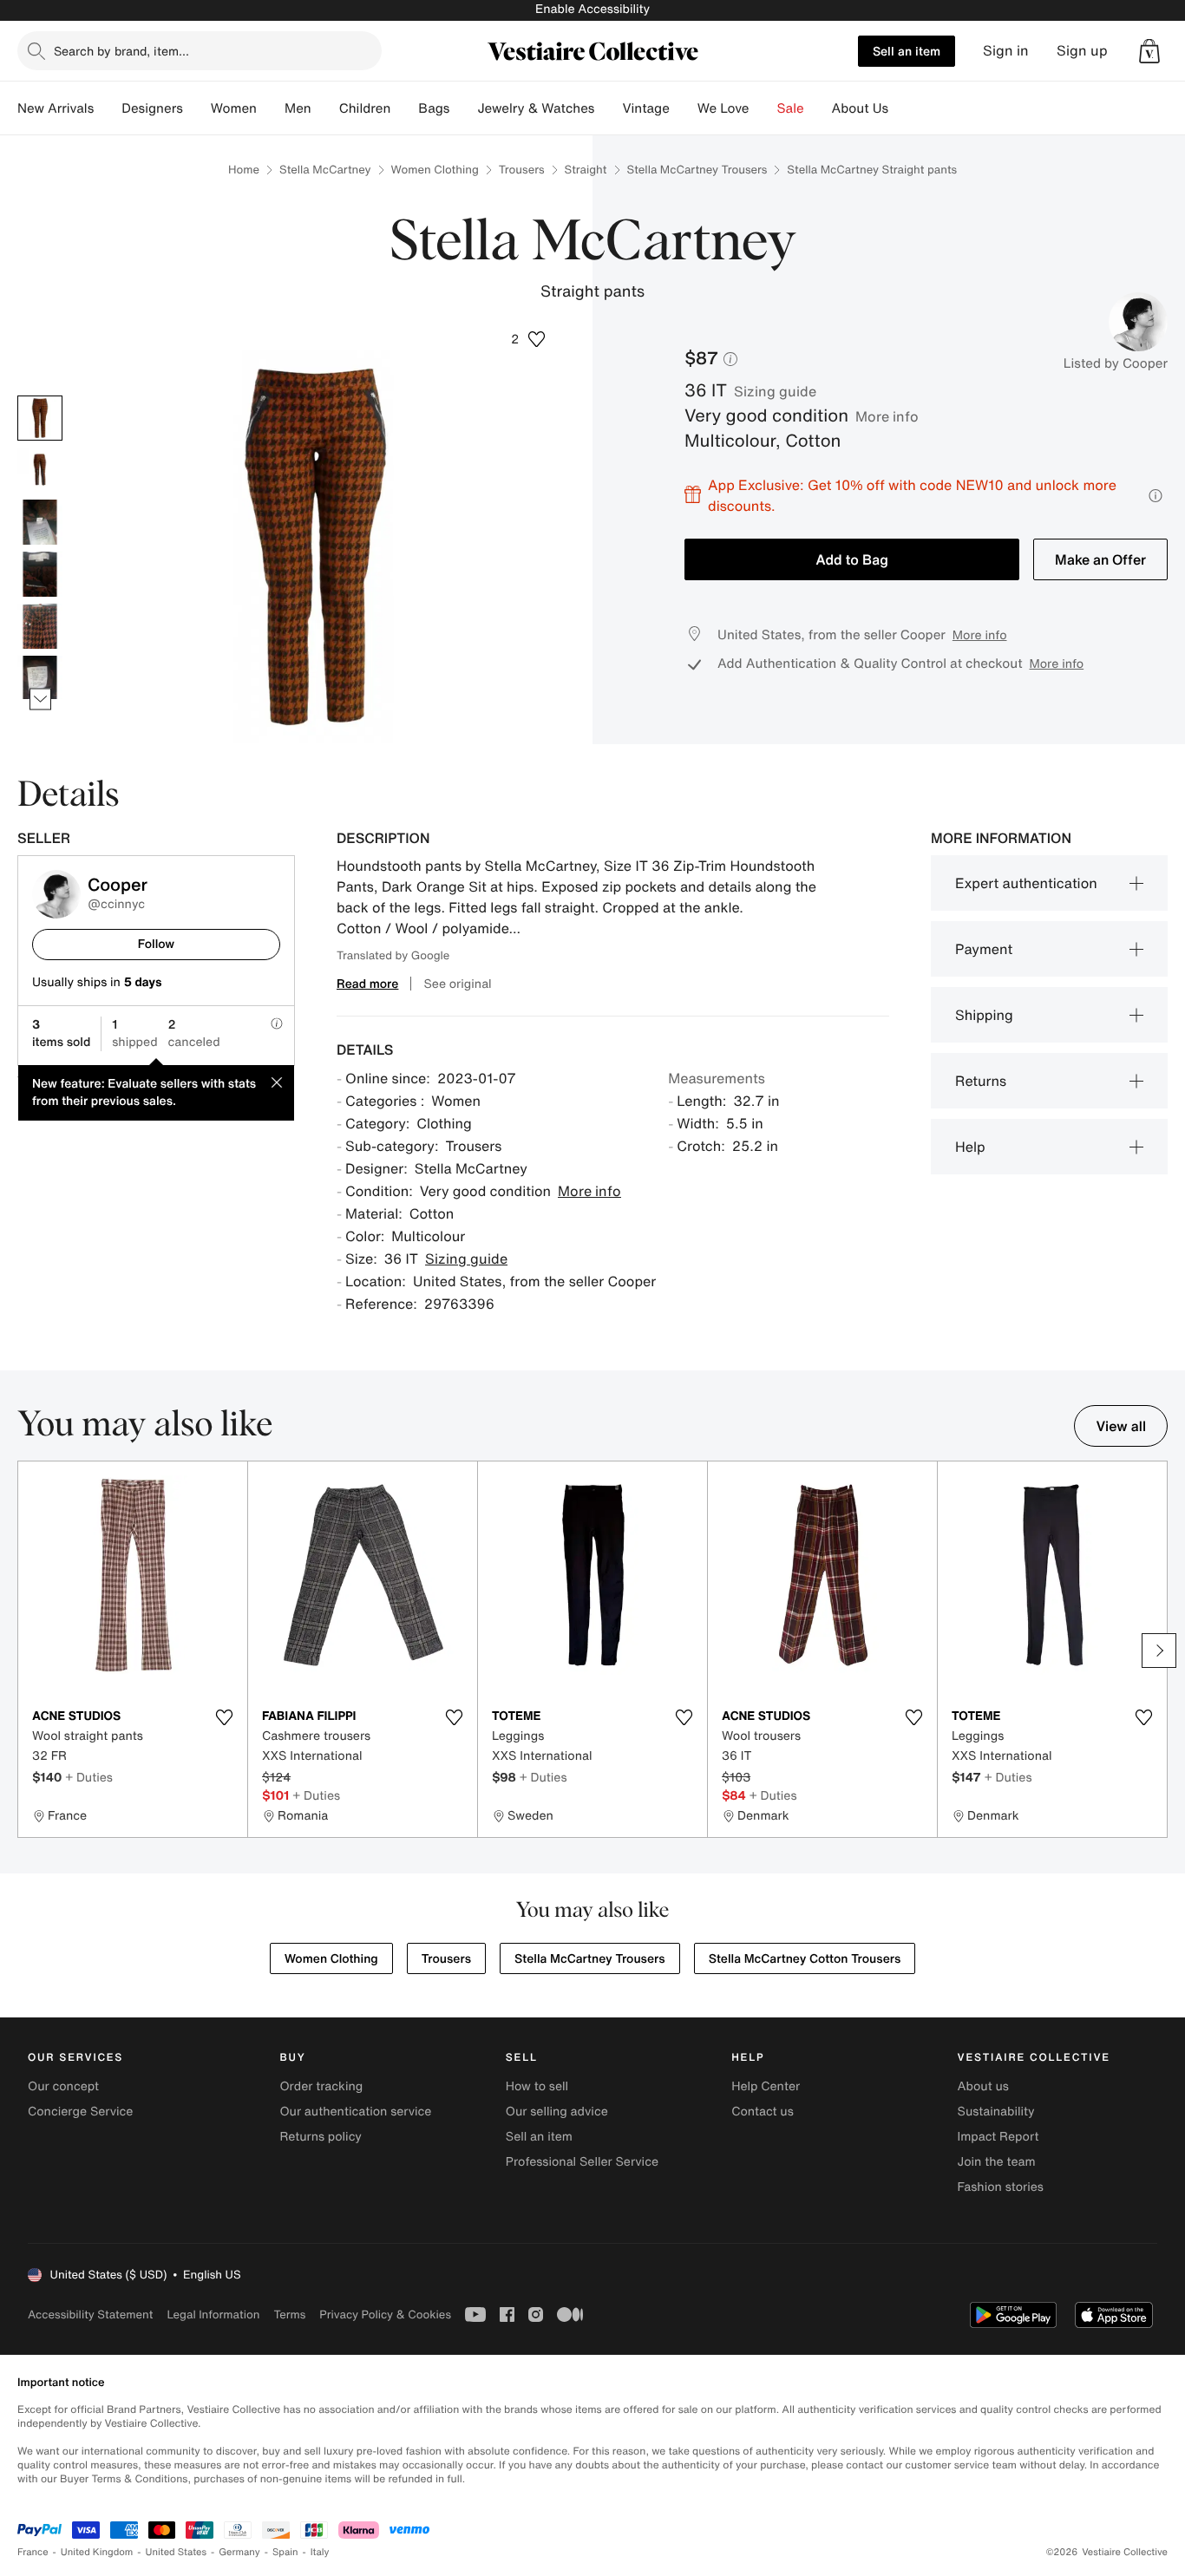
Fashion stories (1001, 2187)
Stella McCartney (325, 170)
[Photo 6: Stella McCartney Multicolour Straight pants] (40, 678)
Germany (239, 2552)
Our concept (63, 2086)
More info (887, 416)
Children (365, 108)
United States (177, 2552)
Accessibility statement (90, 2314)
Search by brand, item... (121, 51)
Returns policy (320, 2137)
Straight (586, 170)
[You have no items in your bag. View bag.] (1149, 51)
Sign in (1006, 51)
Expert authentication (1026, 883)
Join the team (997, 2162)
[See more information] (1156, 496)
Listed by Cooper (1116, 363)
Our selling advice (557, 2112)
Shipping (984, 1015)
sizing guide (775, 391)
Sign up (1082, 51)
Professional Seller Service (582, 2162)
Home (244, 170)
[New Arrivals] (108, 108)
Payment (984, 949)
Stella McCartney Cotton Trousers (805, 1959)
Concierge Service (80, 2112)
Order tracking (321, 2086)
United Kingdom (97, 2552)
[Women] (271, 108)
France (33, 2552)
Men (298, 108)
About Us (860, 108)
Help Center (766, 2086)
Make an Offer (1100, 559)
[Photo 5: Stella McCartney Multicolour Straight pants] (40, 626)
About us (983, 2086)
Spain (285, 2552)
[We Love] (763, 108)
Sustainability (996, 2112)
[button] (1149, 51)
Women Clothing (435, 170)
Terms (289, 2314)
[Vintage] (684, 108)
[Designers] (197, 108)
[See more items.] (40, 699)
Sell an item (907, 51)
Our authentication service (355, 2112)
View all (1121, 1426)
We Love (723, 108)
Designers (152, 108)
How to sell (537, 2086)
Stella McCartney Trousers (697, 170)
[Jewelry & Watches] (608, 108)
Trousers (522, 170)
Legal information (213, 2314)
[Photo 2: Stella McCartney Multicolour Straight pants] (40, 470)
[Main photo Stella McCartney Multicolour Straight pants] (40, 418)
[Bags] (463, 108)
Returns (981, 1081)
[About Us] (902, 108)
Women (234, 108)
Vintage (645, 108)
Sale (791, 108)
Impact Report (998, 2137)
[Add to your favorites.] (224, 1717)
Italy (320, 2552)
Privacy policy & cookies (385, 2314)
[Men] (325, 108)
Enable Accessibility (592, 9)
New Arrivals (56, 108)
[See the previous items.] (40, 395)
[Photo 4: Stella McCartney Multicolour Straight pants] (40, 574)
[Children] (404, 108)
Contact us (763, 2112)
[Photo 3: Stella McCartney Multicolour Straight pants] (40, 522)
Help (970, 1147)
